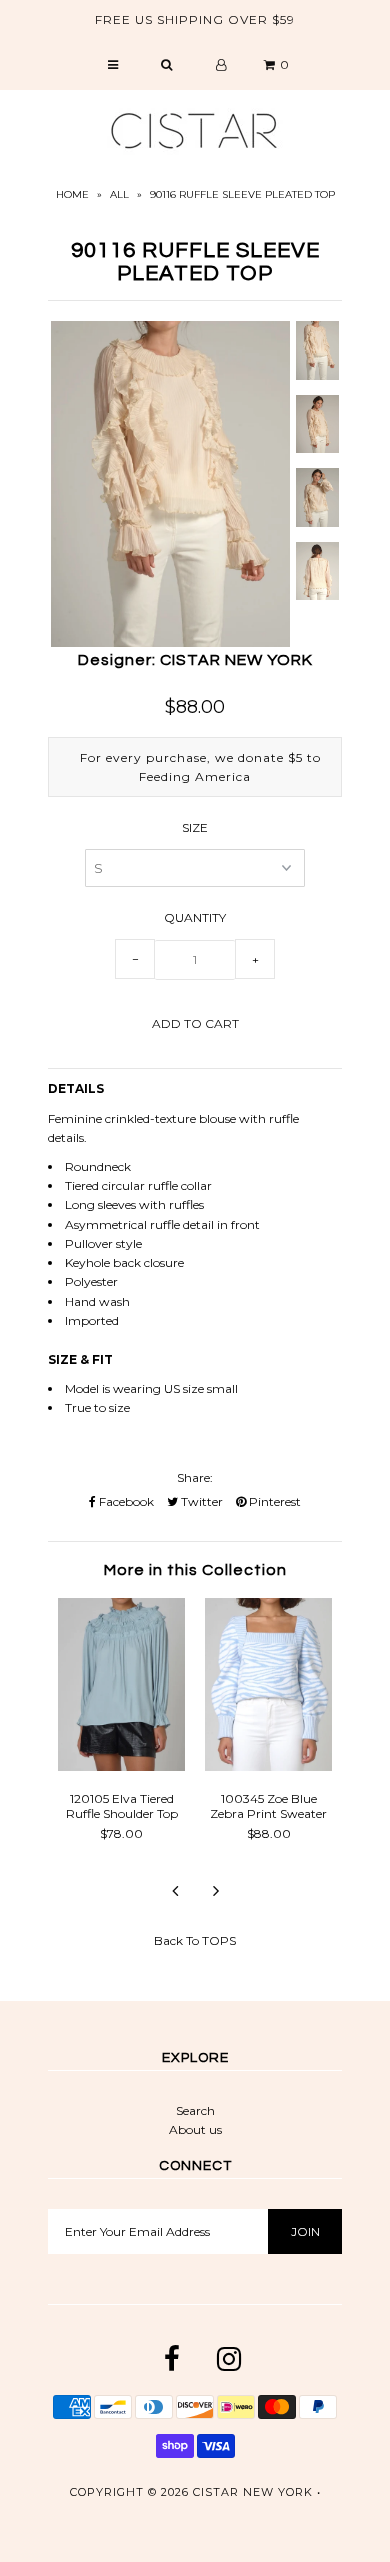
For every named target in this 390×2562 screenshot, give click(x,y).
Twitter (200, 1501)
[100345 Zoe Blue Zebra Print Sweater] (268, 1766)
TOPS (219, 1940)
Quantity (195, 917)
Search (195, 2110)
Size (195, 827)
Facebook (125, 1501)
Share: (195, 1477)
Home (72, 194)
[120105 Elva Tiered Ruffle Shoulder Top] (121, 1766)
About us (195, 2129)
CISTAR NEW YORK (253, 2492)
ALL (119, 194)
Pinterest (273, 1501)
